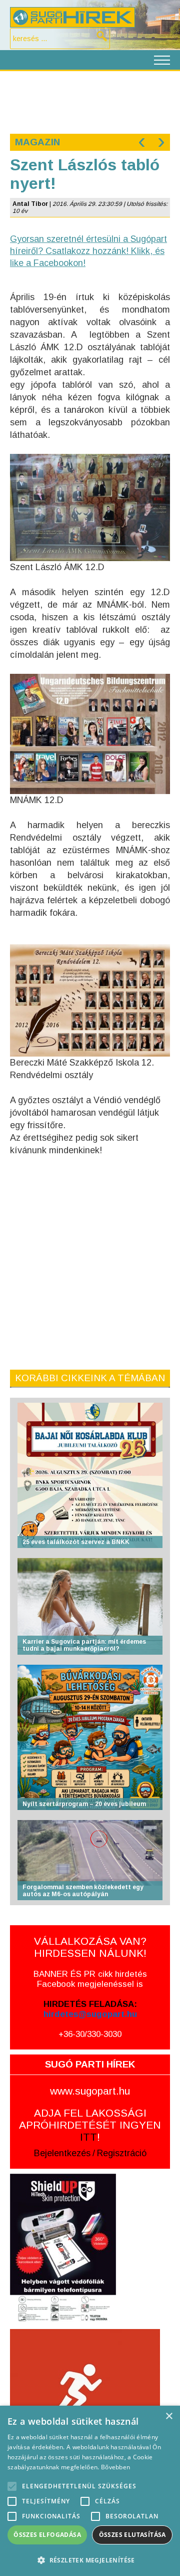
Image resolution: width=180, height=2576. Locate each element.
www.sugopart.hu (90, 2091)
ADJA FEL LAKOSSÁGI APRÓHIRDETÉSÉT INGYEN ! (90, 2125)
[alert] (90, 2491)
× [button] (169, 2416)
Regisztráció (122, 2153)
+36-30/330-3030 (90, 2034)
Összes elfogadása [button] (47, 2535)
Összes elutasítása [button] (132, 2535)
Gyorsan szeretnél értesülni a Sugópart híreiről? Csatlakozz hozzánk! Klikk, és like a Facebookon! (88, 251)
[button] (90, 2560)
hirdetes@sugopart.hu (90, 2014)
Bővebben (115, 2467)
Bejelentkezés (62, 2153)
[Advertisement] (90, 101)
